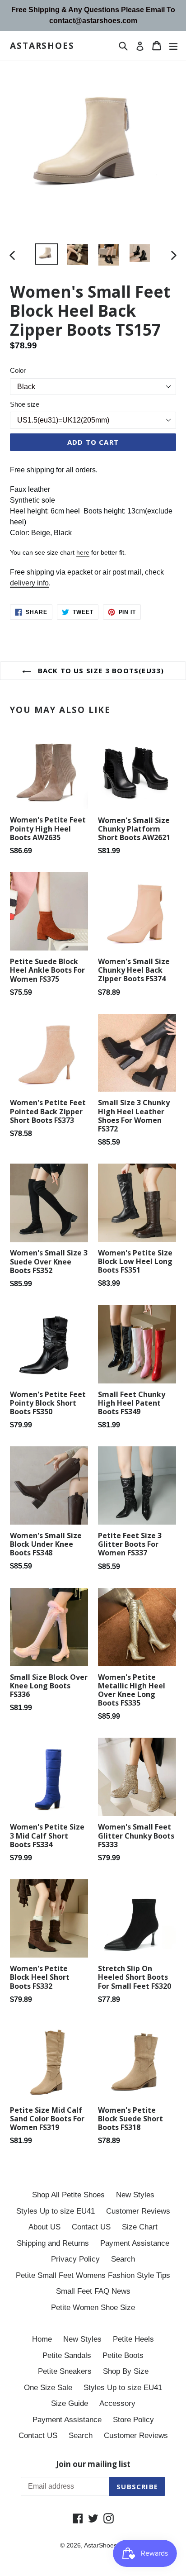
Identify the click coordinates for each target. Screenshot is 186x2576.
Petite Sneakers (65, 2371)
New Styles (135, 2195)
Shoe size (25, 404)
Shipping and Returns (53, 2243)
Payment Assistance (135, 2243)
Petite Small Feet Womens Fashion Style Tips (93, 2275)
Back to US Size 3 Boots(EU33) (100, 670)
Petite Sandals (67, 2355)
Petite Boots (123, 2355)
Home (42, 2339)
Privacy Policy (75, 2259)
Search (123, 2259)
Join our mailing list (93, 2464)
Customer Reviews (138, 2211)
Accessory (117, 2403)
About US (44, 2227)
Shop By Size (126, 2371)
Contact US (91, 2227)
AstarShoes (42, 46)
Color (18, 370)
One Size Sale (48, 2388)
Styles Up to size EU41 (56, 2211)
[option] (46, 254)
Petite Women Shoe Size (93, 2307)
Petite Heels (133, 2339)
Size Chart (140, 2227)
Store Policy (133, 2420)
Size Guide (70, 2403)
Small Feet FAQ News (93, 2291)
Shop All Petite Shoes (68, 2195)
